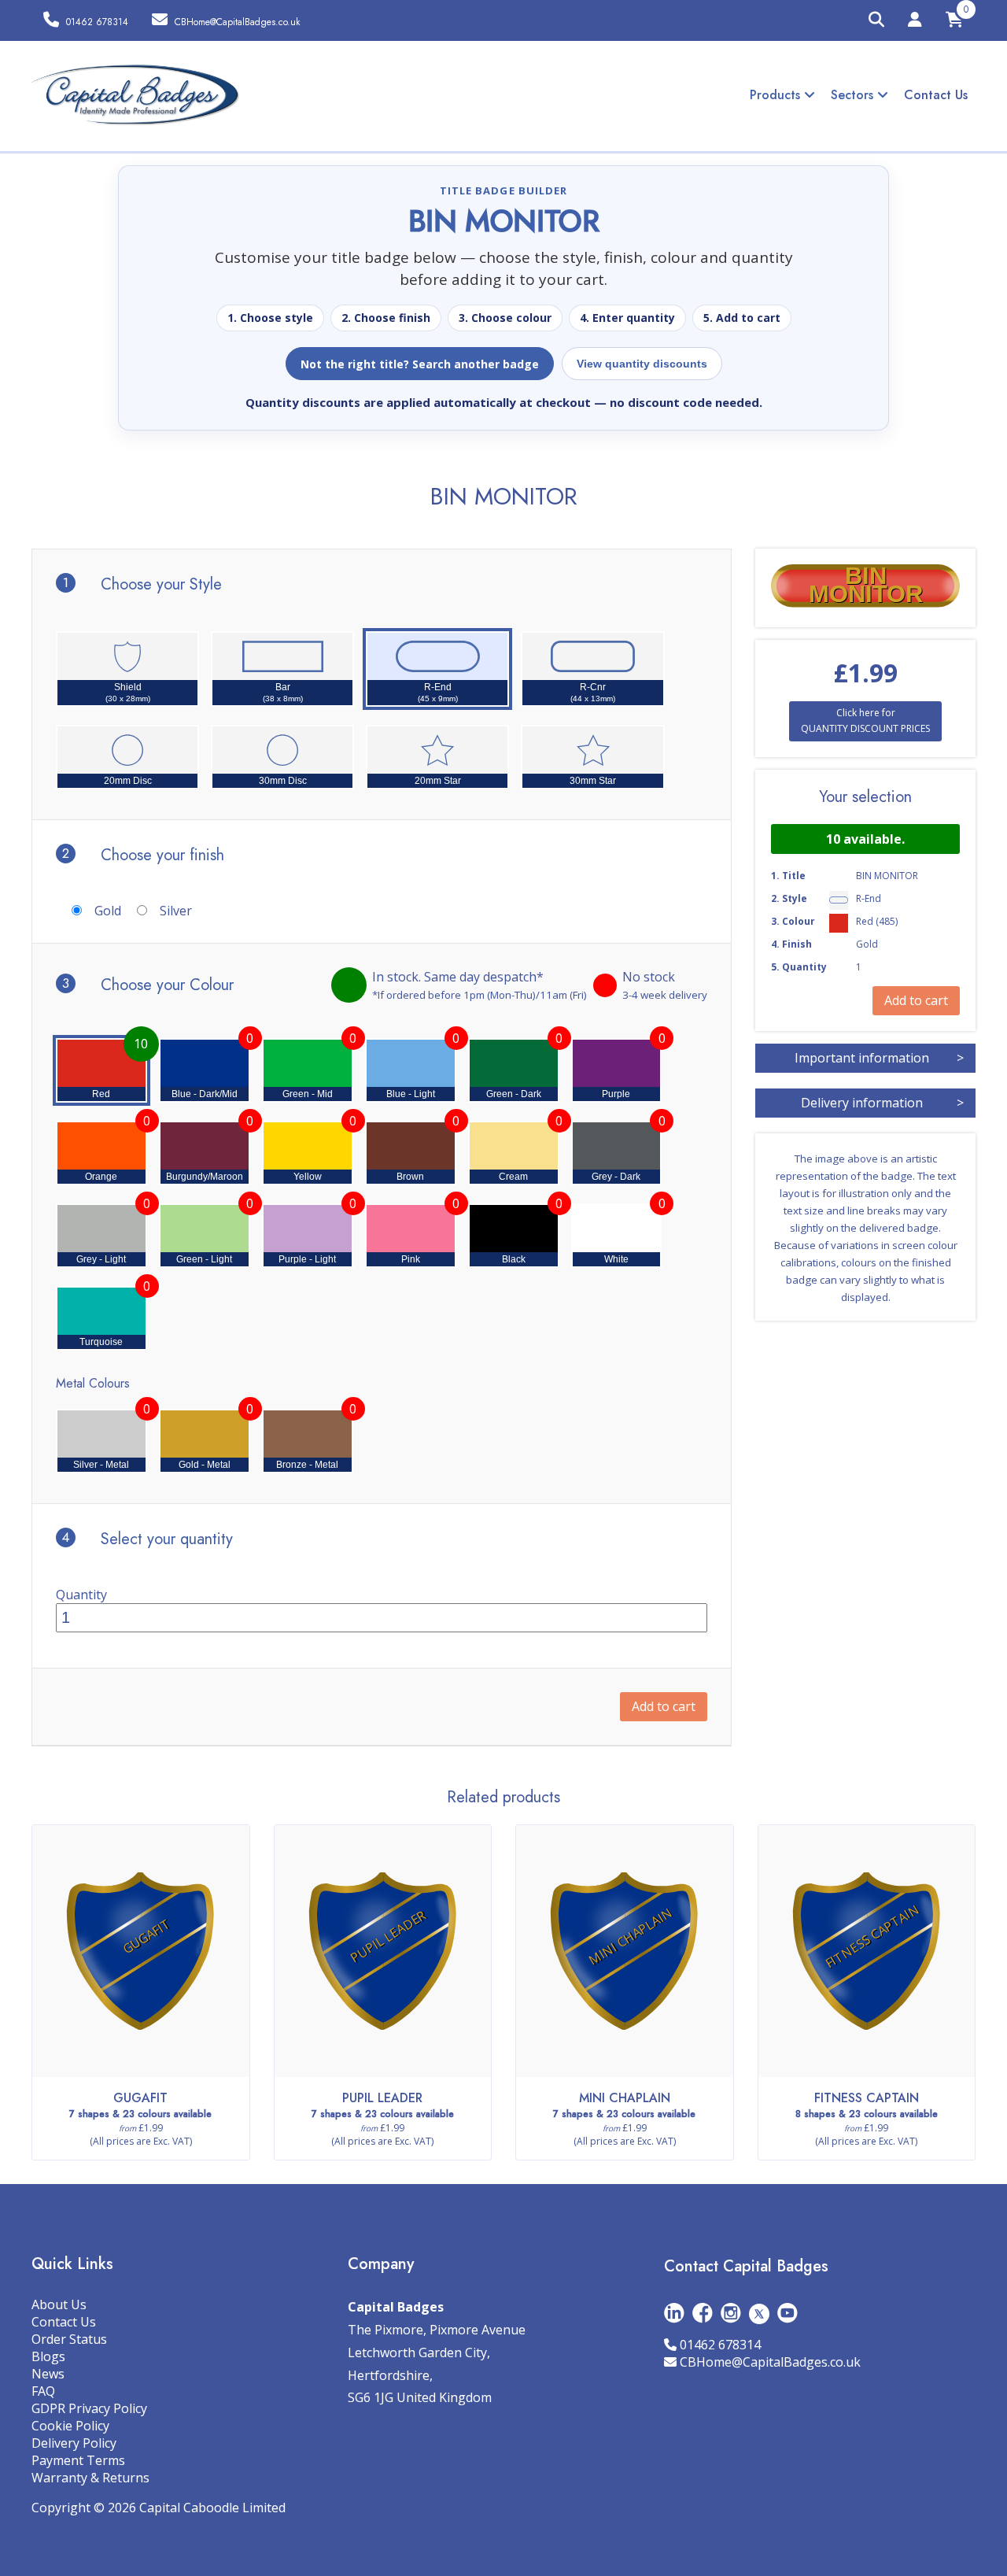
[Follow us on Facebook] (703, 2313)
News (48, 2374)
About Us (59, 2304)
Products (777, 95)
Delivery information (882, 1103)
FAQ (43, 2391)
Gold (108, 911)
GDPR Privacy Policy (89, 2408)
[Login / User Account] (915, 22)
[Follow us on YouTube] (788, 2313)
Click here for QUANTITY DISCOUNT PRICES (865, 721)
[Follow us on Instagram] (731, 2313)
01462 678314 (720, 2345)
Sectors (854, 95)
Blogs (48, 2356)
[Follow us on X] (759, 2313)
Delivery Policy (74, 2443)
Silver (176, 911)
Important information (879, 1058)
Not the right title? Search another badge (420, 364)
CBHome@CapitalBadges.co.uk (770, 2362)
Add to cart (664, 1706)
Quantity (81, 1595)
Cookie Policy (70, 2426)
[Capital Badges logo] (136, 95)
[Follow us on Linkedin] (674, 2313)
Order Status (69, 2339)
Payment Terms (78, 2460)
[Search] (876, 20)
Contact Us (936, 95)
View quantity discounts (642, 364)
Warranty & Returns (90, 2478)
